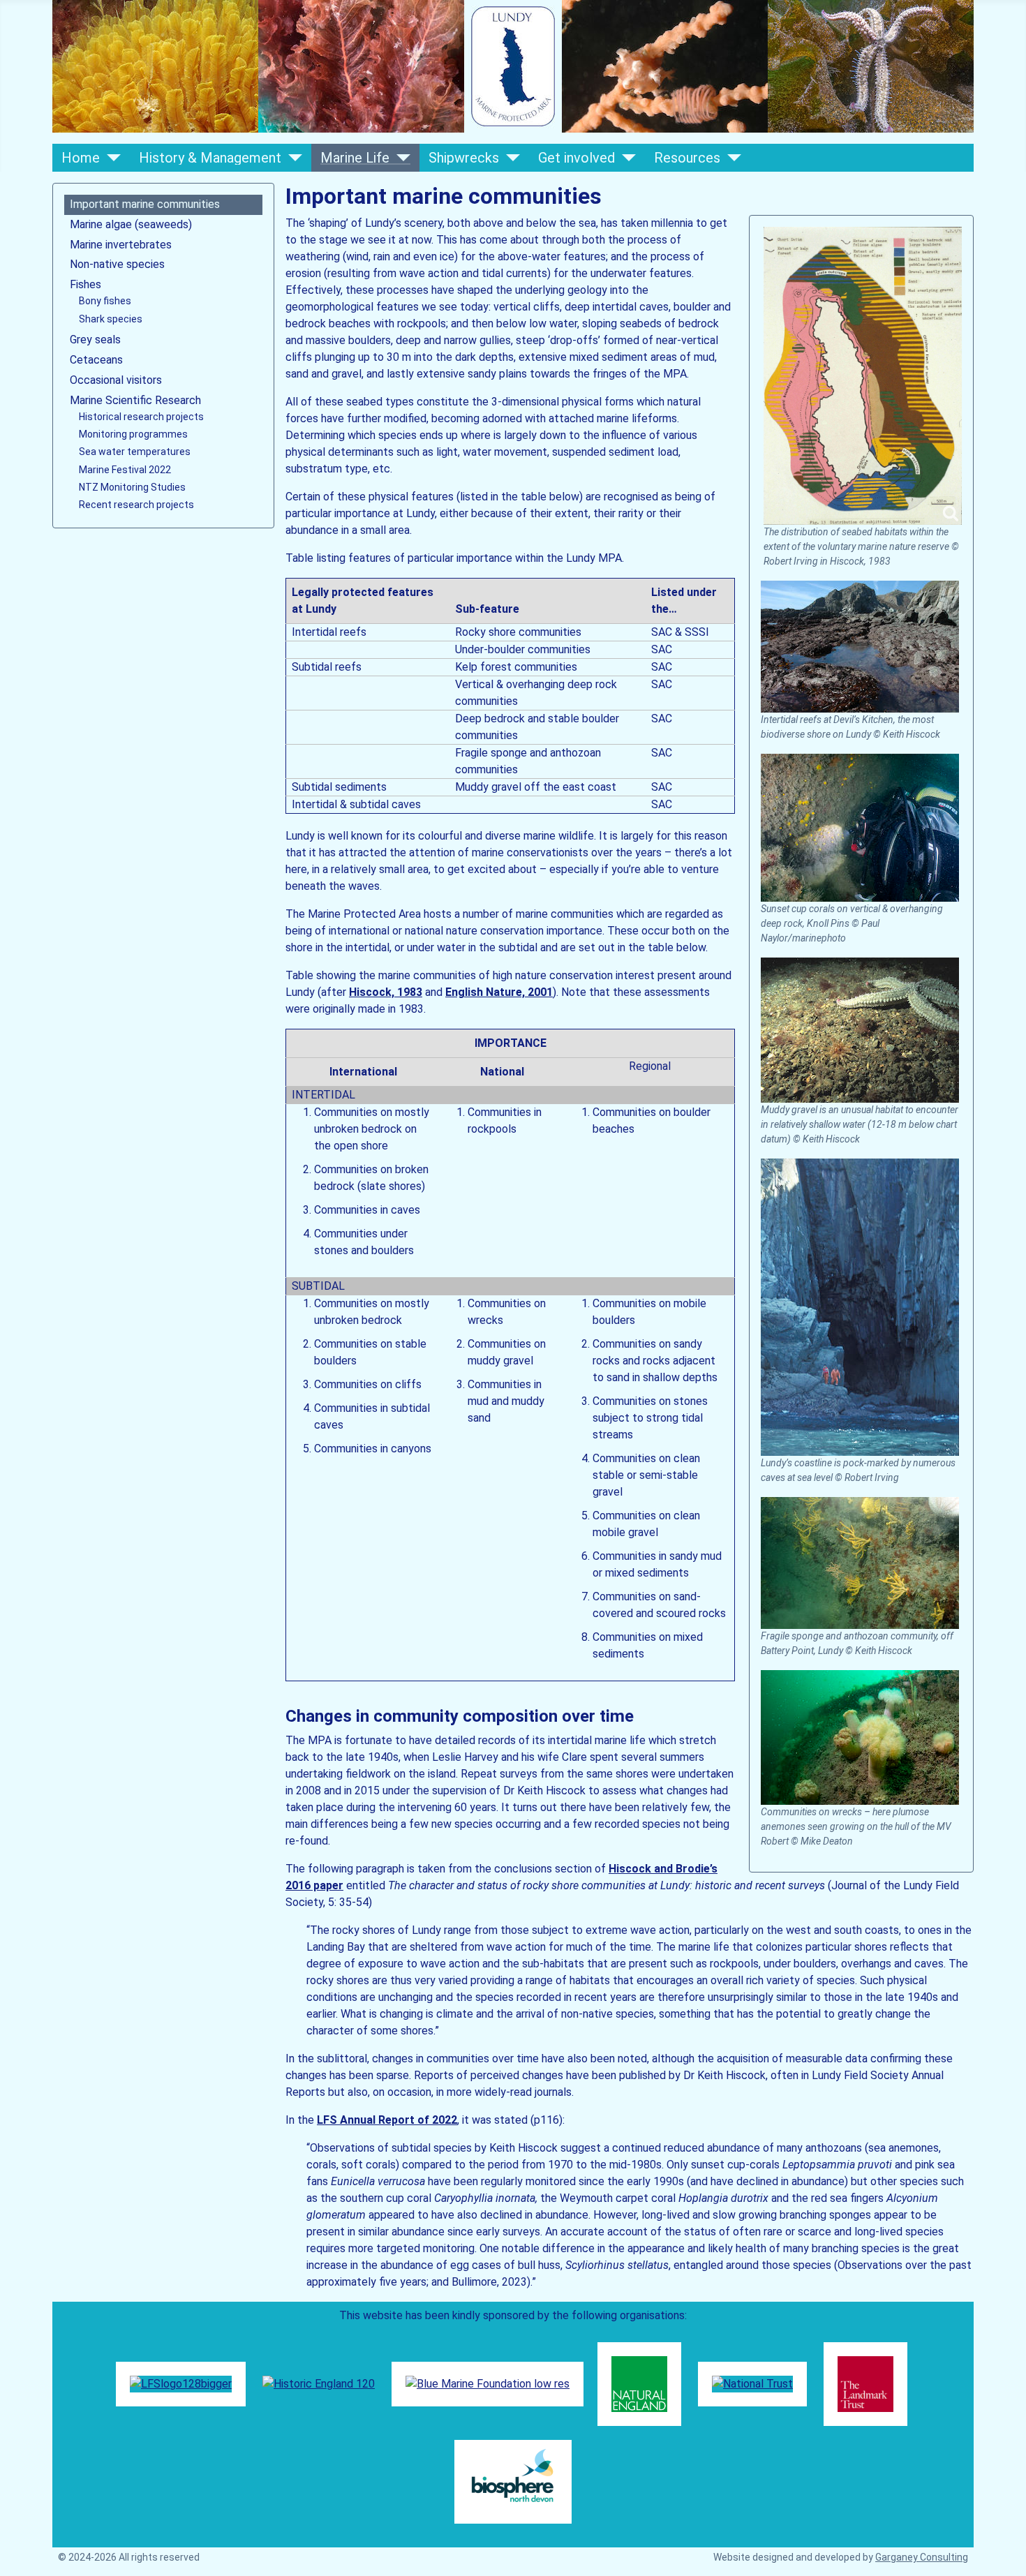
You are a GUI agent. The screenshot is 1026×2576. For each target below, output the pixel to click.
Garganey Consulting (922, 2557)
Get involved (577, 158)
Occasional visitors (116, 380)
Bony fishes (105, 301)
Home (81, 158)
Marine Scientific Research (135, 400)
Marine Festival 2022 (125, 470)
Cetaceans (96, 360)
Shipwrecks (464, 158)
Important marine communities (145, 204)
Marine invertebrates (121, 245)
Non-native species (117, 264)
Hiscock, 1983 (386, 992)
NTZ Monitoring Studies (132, 487)
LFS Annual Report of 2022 (387, 2120)
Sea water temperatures (135, 452)
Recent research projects (136, 505)
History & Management (210, 158)
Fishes (85, 284)
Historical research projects (141, 417)
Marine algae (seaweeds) (131, 224)
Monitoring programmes (133, 434)
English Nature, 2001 (499, 992)
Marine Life (355, 158)
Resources (687, 158)
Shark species (111, 319)
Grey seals (95, 340)
